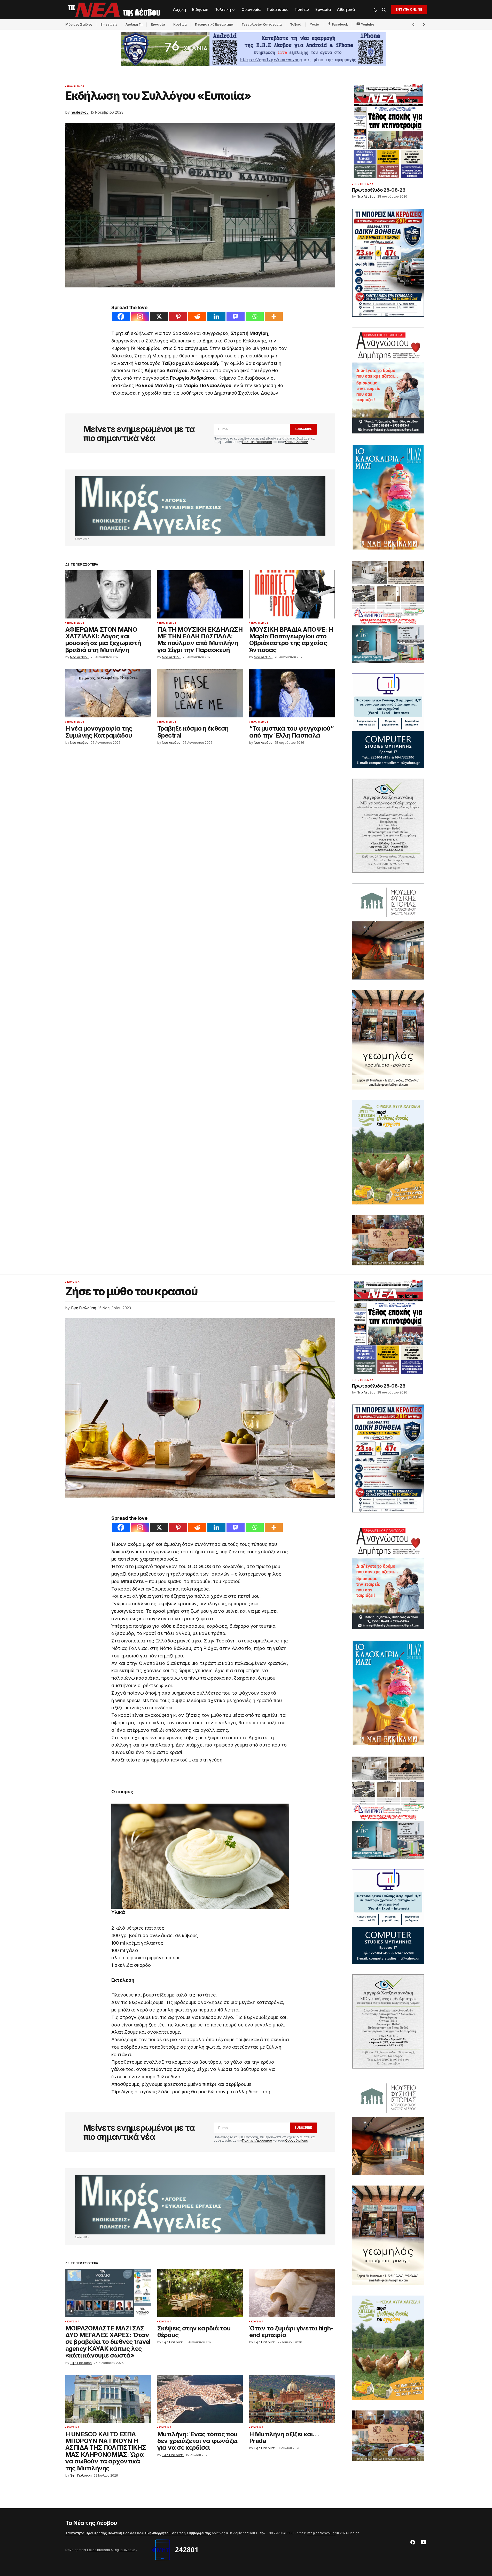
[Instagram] (140, 316)
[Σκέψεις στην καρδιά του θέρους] (200, 2293)
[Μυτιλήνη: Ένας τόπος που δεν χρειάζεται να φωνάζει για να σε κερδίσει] (200, 2399)
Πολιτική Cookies (122, 2533)
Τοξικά (296, 24)
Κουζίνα (180, 24)
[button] (376, 10)
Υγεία (314, 24)
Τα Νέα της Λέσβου (91, 2523)
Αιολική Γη (134, 24)
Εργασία (158, 24)
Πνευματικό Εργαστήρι (214, 24)
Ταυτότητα (75, 2533)
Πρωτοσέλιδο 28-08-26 (379, 190)
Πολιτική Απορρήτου (257, 442)
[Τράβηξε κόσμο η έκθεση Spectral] (200, 694)
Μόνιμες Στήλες (79, 24)
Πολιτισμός (76, 87)
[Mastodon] (236, 316)
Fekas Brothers (99, 2550)
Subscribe (303, 429)
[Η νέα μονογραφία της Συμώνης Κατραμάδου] (108, 694)
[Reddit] (197, 316)
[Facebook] (121, 316)
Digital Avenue (124, 2550)
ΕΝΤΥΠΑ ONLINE (409, 9)
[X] (159, 316)
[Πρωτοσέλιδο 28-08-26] (388, 131)
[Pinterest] (178, 316)
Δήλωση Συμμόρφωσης (192, 2533)
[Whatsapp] (255, 316)
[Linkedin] (216, 316)
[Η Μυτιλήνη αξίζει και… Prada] (292, 2399)
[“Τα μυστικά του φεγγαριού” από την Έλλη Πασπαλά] (292, 694)
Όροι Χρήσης (96, 2533)
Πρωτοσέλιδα (364, 184)
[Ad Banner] (200, 506)
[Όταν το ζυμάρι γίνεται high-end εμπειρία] (292, 2293)
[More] (274, 316)
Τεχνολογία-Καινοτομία (262, 24)
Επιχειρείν (109, 24)
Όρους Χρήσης (296, 442)
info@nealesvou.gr (321, 2533)
